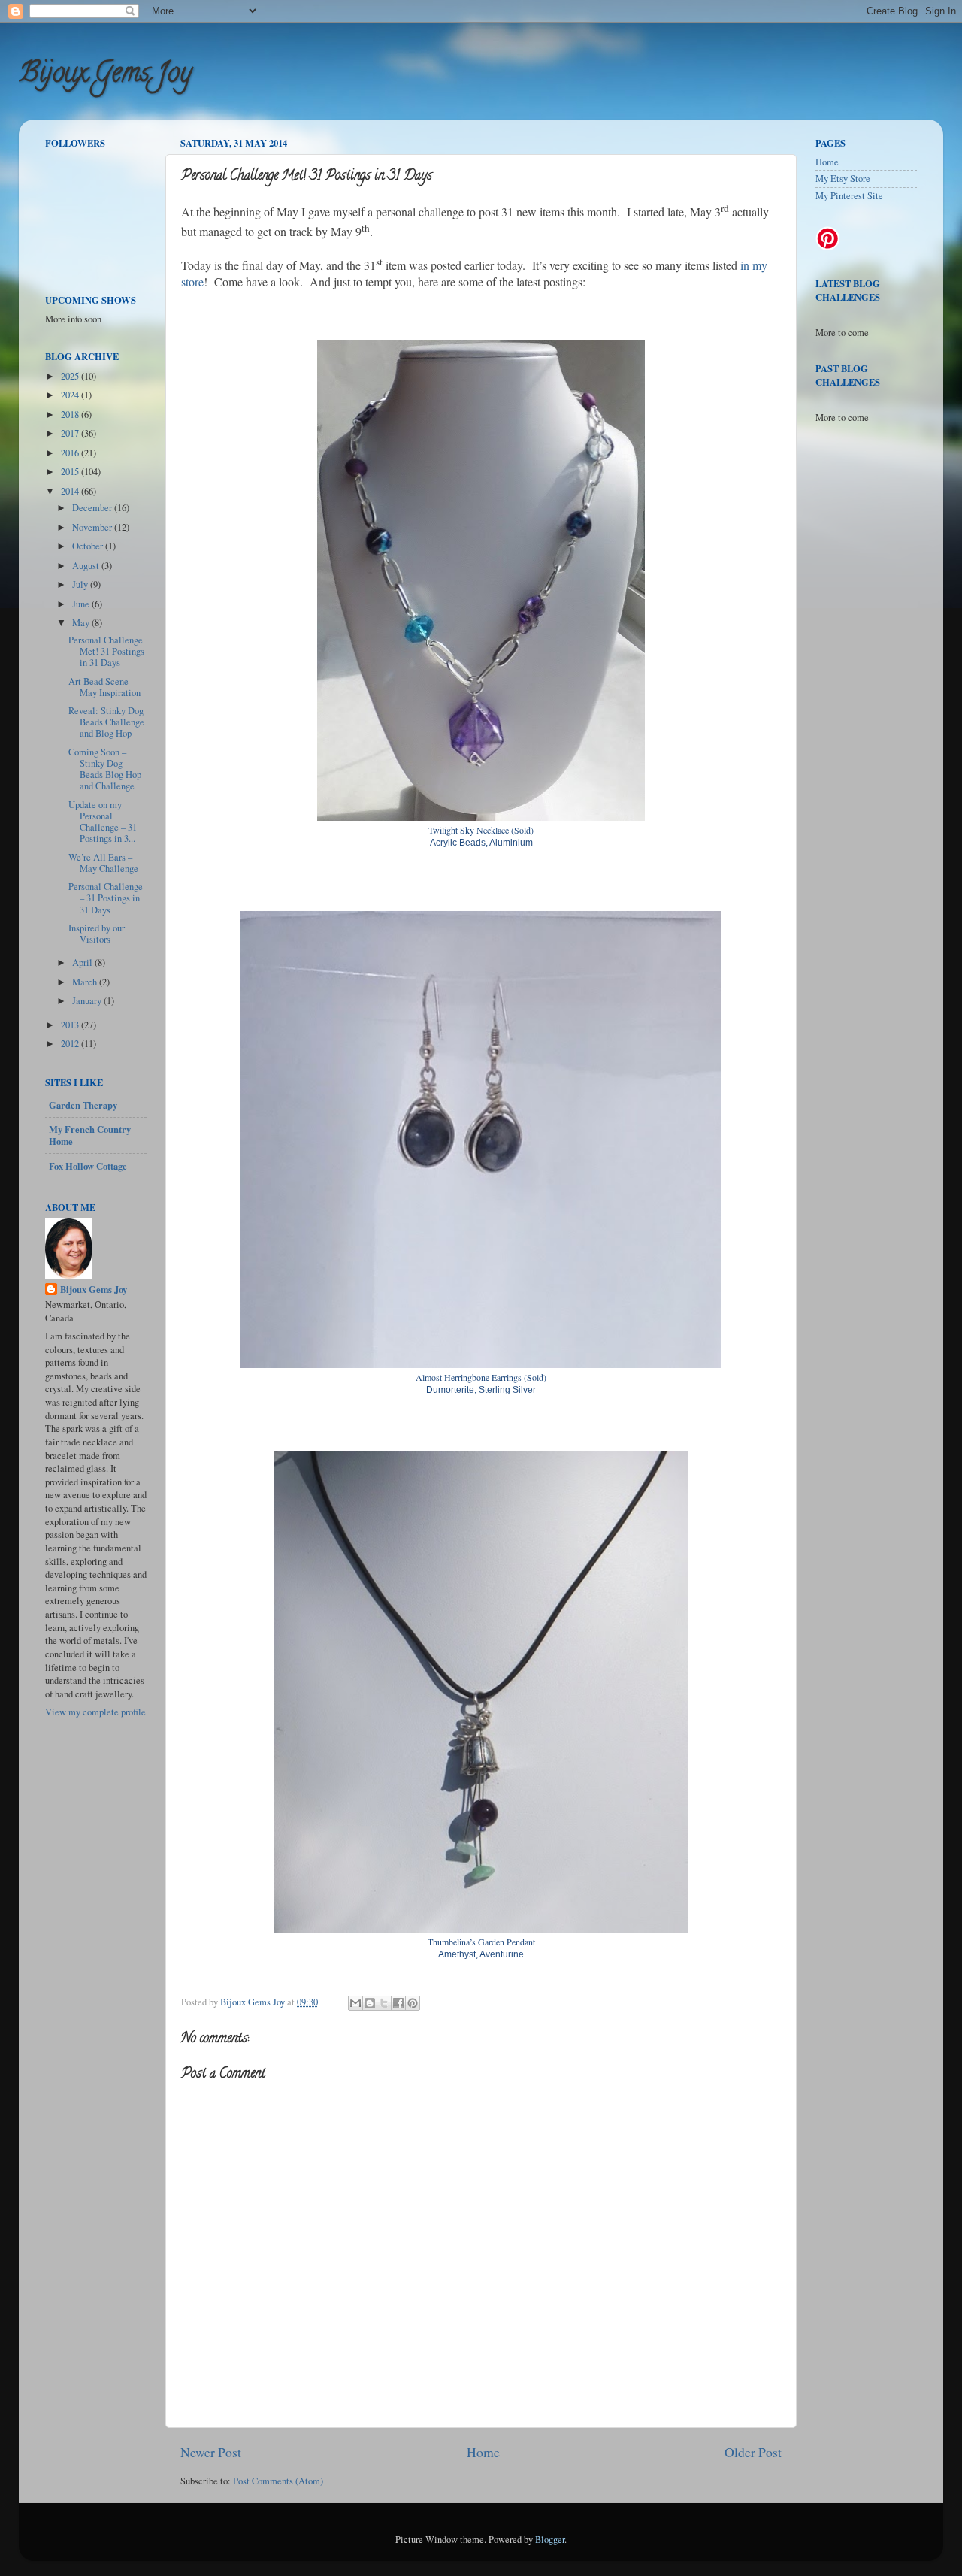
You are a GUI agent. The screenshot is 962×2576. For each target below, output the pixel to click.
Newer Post (211, 2452)
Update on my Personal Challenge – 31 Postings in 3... (103, 822)
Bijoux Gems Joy (105, 75)
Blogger (550, 2540)
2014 (71, 491)
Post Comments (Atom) (278, 2481)
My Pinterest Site (849, 196)
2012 (71, 1044)
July (81, 584)
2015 (71, 472)
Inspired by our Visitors (97, 934)
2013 (71, 1025)
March (86, 982)
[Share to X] (384, 2003)
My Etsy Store (843, 179)
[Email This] (355, 2003)
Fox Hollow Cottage (88, 1166)
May (82, 623)
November (93, 527)
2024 (71, 395)
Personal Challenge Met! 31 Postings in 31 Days (106, 651)
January (88, 1001)
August (87, 566)
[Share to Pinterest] (413, 2003)
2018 (71, 415)
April (83, 963)
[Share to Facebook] (398, 2003)
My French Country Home (90, 1135)
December (93, 508)
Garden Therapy (83, 1105)
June (82, 604)
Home (483, 2452)
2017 (71, 433)
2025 (71, 376)
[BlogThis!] (370, 2003)
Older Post (753, 2452)
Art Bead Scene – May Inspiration (104, 687)
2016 (71, 453)
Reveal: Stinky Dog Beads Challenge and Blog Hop (106, 722)
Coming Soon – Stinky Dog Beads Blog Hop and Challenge (105, 769)
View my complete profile (95, 1712)
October (89, 546)
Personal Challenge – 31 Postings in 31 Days (106, 898)
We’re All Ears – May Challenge (103, 863)
